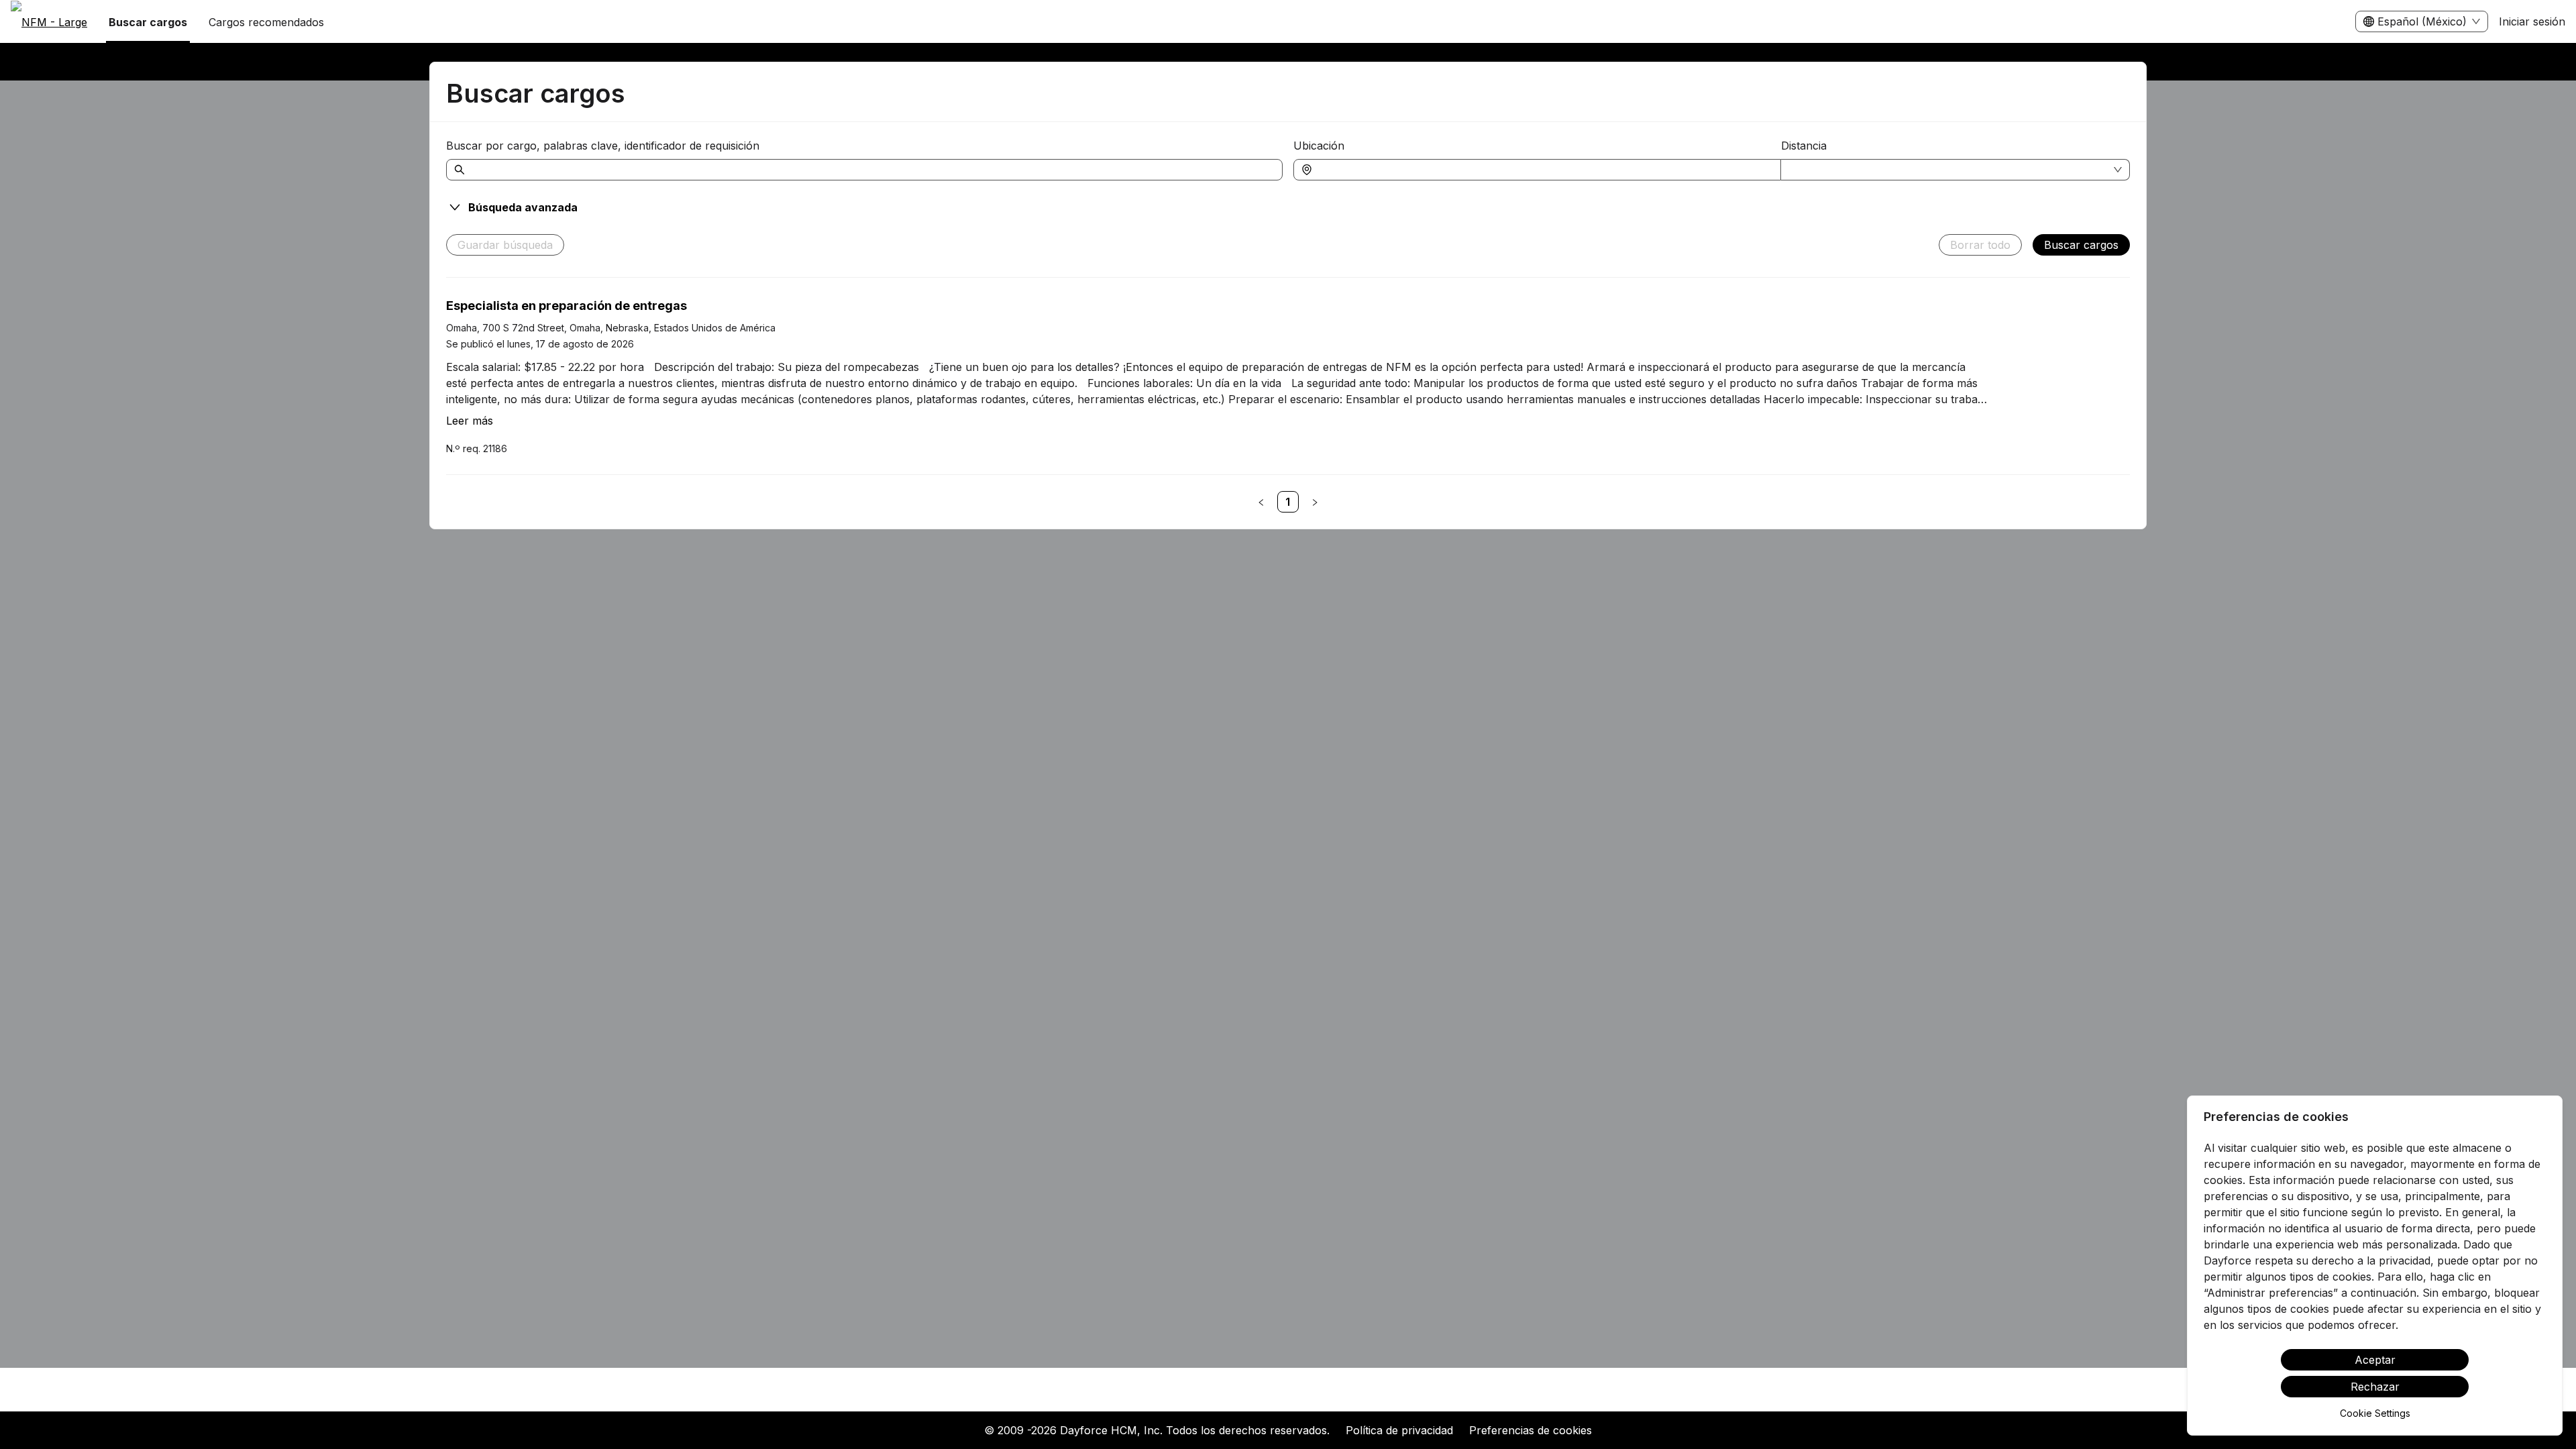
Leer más (470, 421)
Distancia (1804, 146)
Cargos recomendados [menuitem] (266, 22)
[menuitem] (49, 22)
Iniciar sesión (2532, 21)
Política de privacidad (1399, 1430)
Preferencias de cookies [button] (1531, 1430)
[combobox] (1544, 170)
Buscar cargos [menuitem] (148, 22)
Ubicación (1319, 146)
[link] (1288, 502)
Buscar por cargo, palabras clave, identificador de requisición (603, 146)
